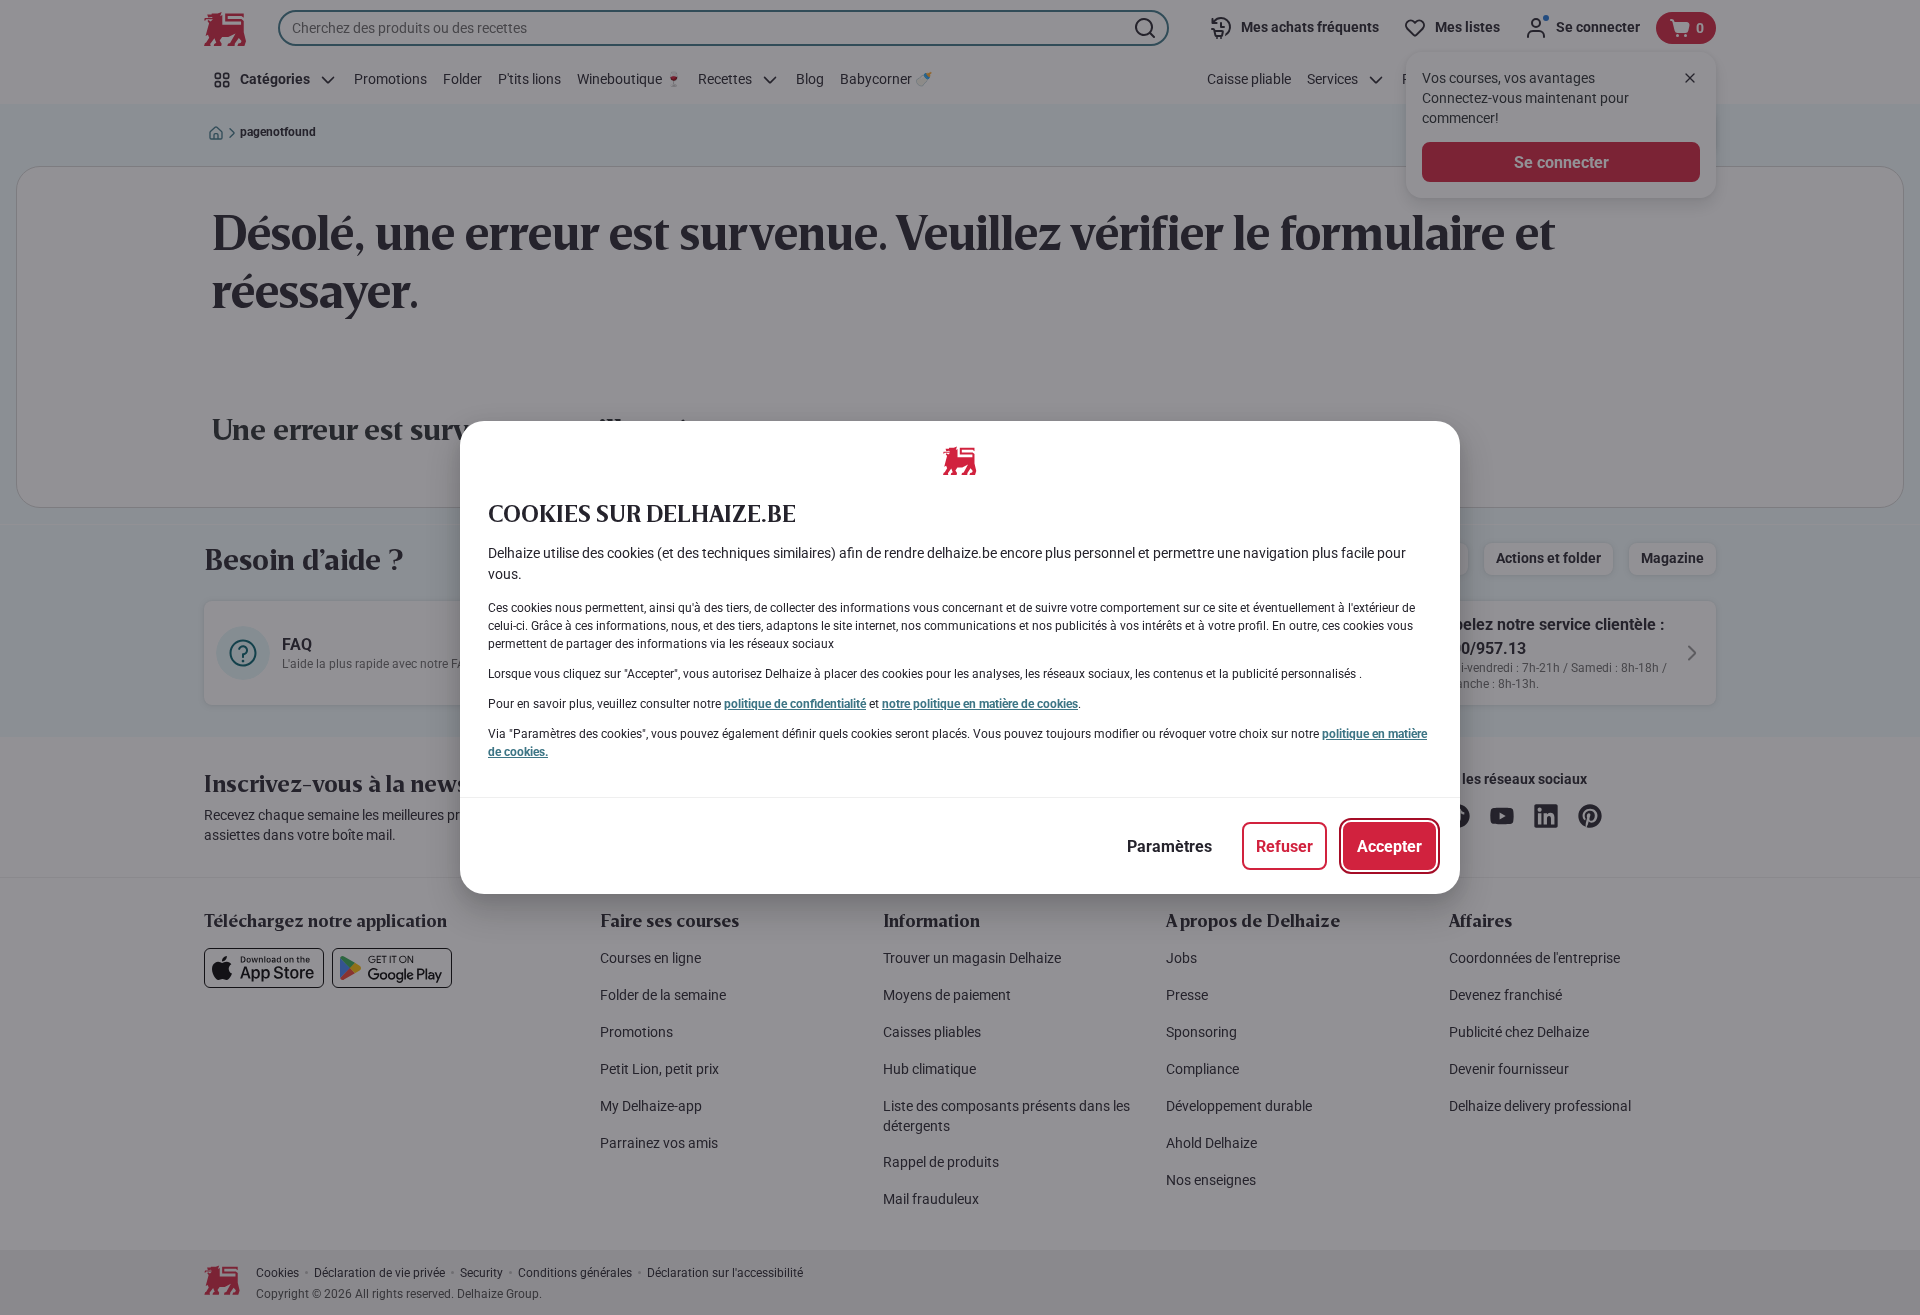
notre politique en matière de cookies (980, 704)
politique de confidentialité (795, 704)
